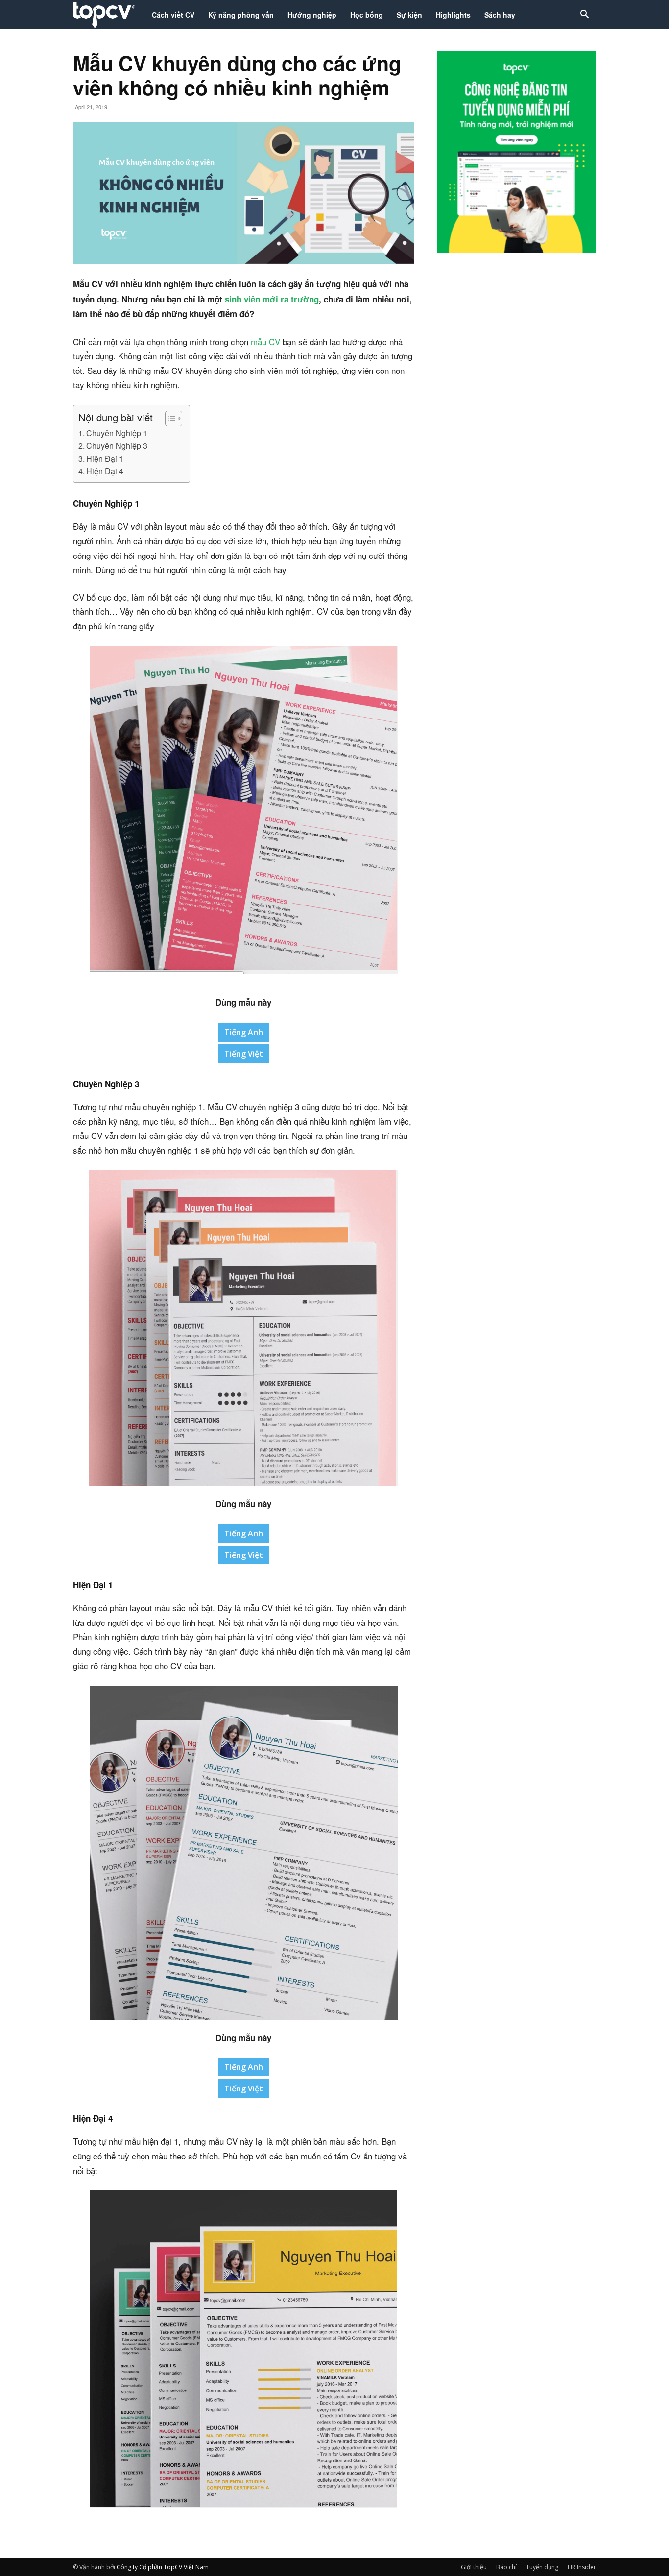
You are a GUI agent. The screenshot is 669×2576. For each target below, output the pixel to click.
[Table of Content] (174, 418)
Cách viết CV (173, 15)
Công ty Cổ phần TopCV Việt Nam (163, 2567)
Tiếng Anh (244, 1032)
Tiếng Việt (244, 1054)
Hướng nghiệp (312, 15)
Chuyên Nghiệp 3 (117, 445)
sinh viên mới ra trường (272, 299)
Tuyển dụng (542, 2567)
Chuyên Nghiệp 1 (117, 433)
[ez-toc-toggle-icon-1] (169, 418)
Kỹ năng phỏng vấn (241, 15)
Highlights (453, 15)
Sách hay (500, 15)
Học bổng (367, 15)
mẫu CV (265, 341)
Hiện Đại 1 (105, 458)
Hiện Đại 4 (105, 471)
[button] (584, 15)
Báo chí (506, 2567)
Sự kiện (409, 15)
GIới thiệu (474, 2567)
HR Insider (582, 2567)
